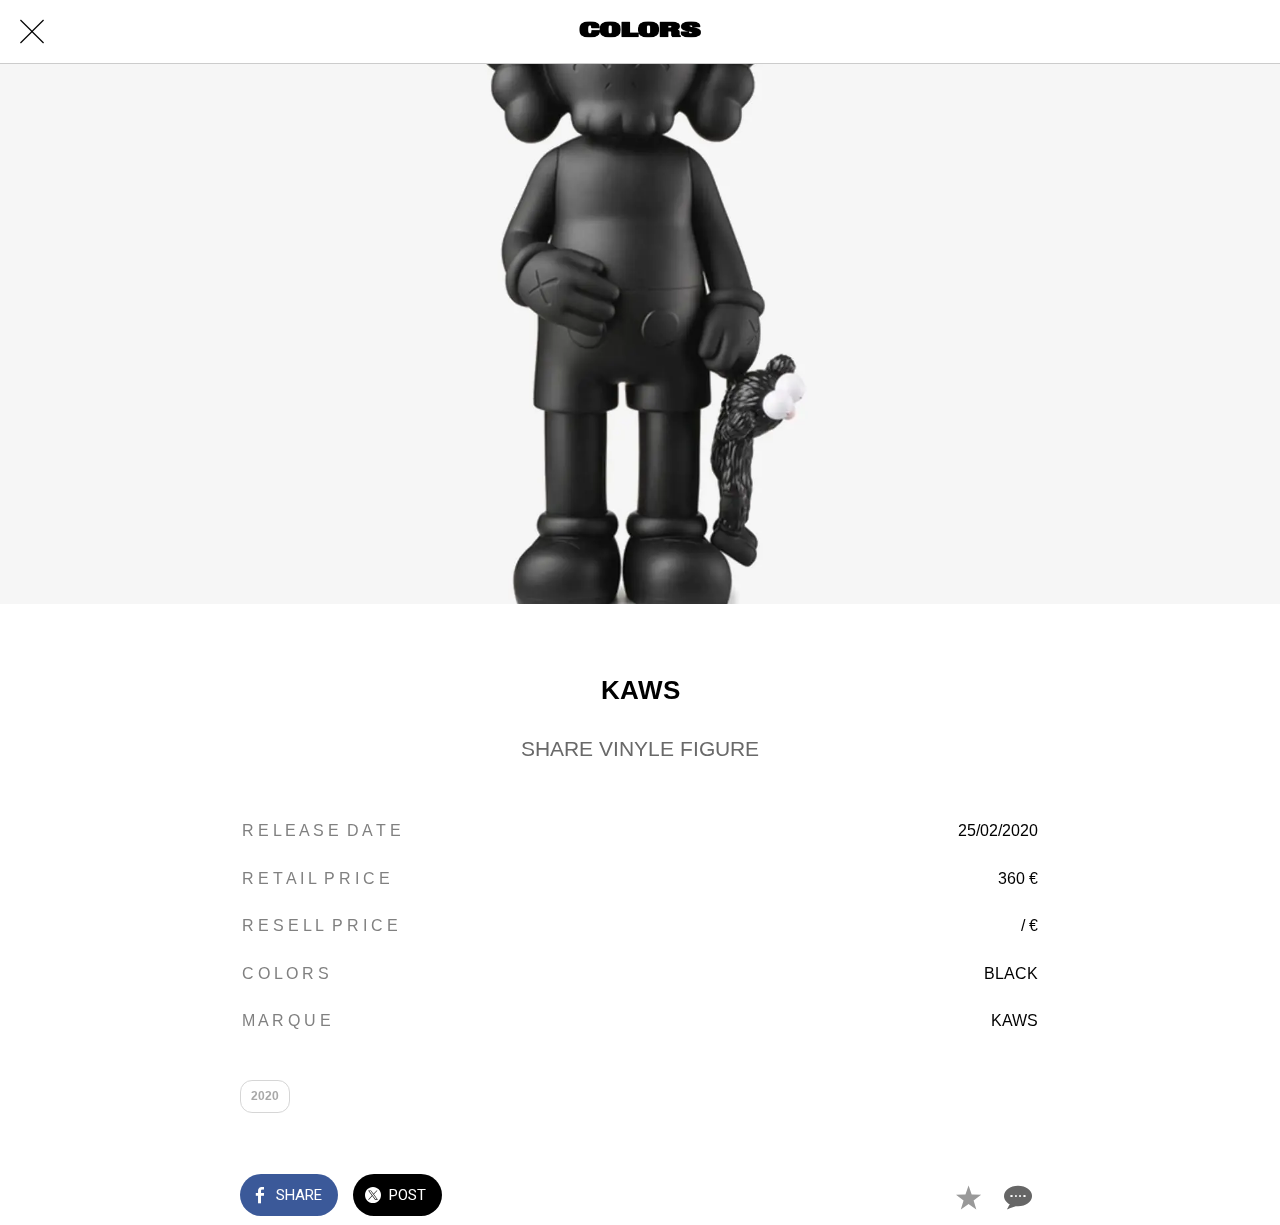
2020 (265, 1096)
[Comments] (1016, 1197)
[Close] (32, 32)
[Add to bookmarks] (968, 1197)
